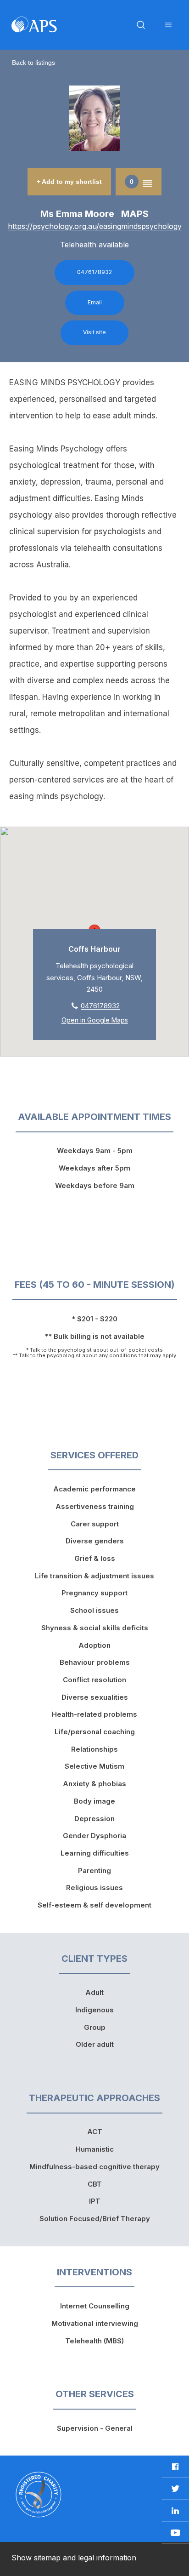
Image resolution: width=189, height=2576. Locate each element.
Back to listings (33, 63)
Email (95, 302)
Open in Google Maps (95, 1020)
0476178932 (94, 272)
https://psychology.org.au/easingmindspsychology (95, 226)
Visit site (94, 332)
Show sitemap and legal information (74, 2558)
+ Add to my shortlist (69, 182)
